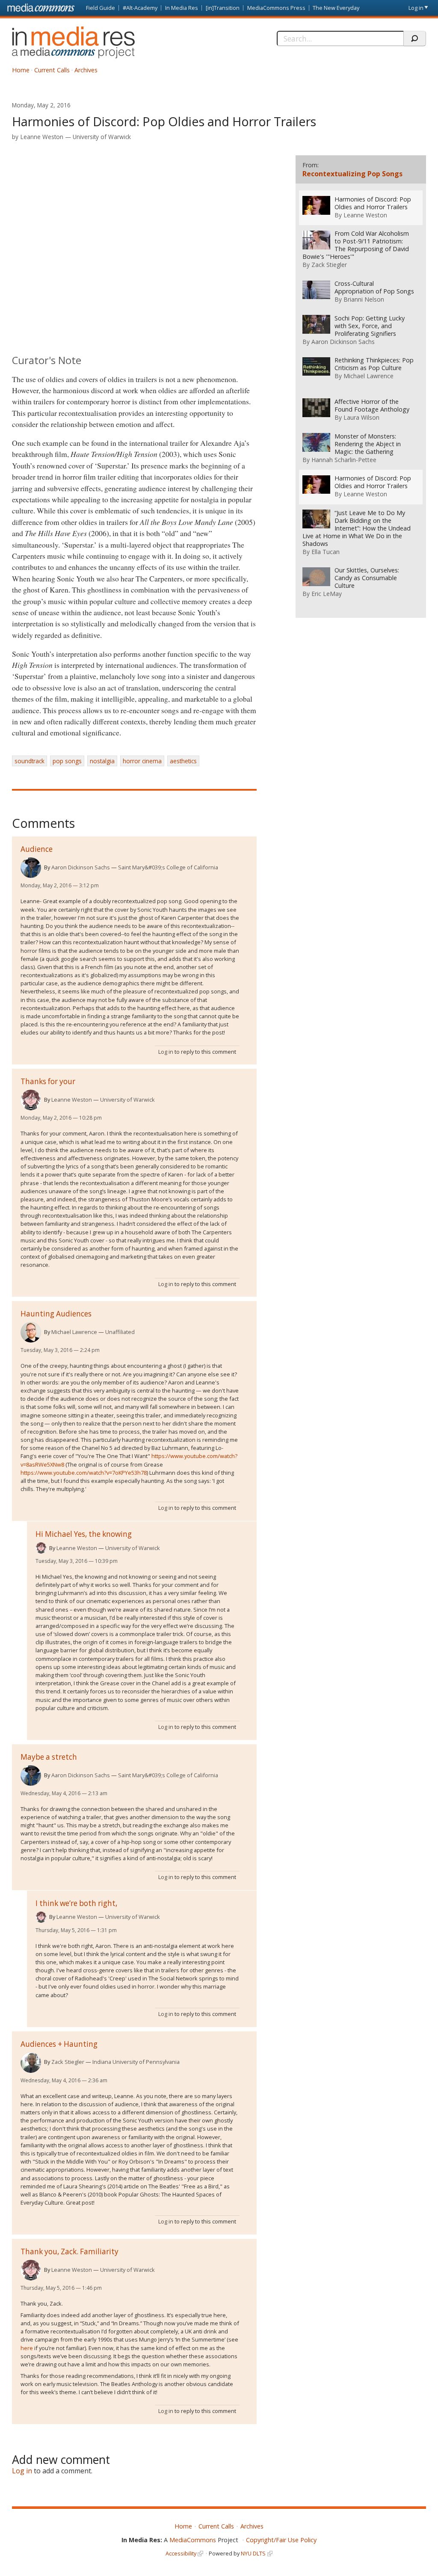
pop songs (67, 761)
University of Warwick (102, 137)
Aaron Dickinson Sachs (81, 867)
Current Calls (52, 70)
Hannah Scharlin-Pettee (344, 460)
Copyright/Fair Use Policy (281, 2540)
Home (21, 70)
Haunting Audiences (56, 1314)
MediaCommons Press (276, 8)
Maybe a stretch (49, 1757)
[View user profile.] (31, 868)
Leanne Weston (42, 137)
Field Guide (101, 8)
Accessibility (181, 2553)
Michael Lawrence (74, 1332)
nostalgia (102, 761)
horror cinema (142, 761)
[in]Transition (223, 8)
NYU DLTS (253, 2553)
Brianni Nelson (364, 299)
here (27, 2348)
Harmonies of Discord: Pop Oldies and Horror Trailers (373, 203)
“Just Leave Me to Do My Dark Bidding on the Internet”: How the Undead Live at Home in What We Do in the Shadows (357, 528)
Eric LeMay (327, 594)
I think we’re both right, (76, 1903)
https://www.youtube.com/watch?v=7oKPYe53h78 (84, 1473)
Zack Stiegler (68, 2062)
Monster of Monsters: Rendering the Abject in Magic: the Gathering (368, 444)
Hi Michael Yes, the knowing (84, 1534)
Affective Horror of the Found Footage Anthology (372, 406)
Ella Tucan (326, 552)
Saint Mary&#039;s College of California (168, 867)
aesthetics (183, 761)
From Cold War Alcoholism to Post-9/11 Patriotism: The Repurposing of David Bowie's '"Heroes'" (356, 245)
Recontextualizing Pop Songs (352, 174)
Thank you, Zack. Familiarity (70, 2251)
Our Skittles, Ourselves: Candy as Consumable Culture (367, 578)
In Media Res (182, 8)
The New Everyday (336, 8)
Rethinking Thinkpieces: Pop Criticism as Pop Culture (374, 364)
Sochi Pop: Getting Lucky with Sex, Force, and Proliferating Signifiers (370, 326)
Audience (37, 849)
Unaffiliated (120, 1332)
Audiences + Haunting (59, 2044)
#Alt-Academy (140, 8)
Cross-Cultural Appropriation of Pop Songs (374, 288)
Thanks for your (48, 1081)
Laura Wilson (361, 417)
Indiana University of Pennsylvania (136, 2062)
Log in (416, 8)
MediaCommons (193, 2540)
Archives (86, 70)
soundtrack (30, 761)
